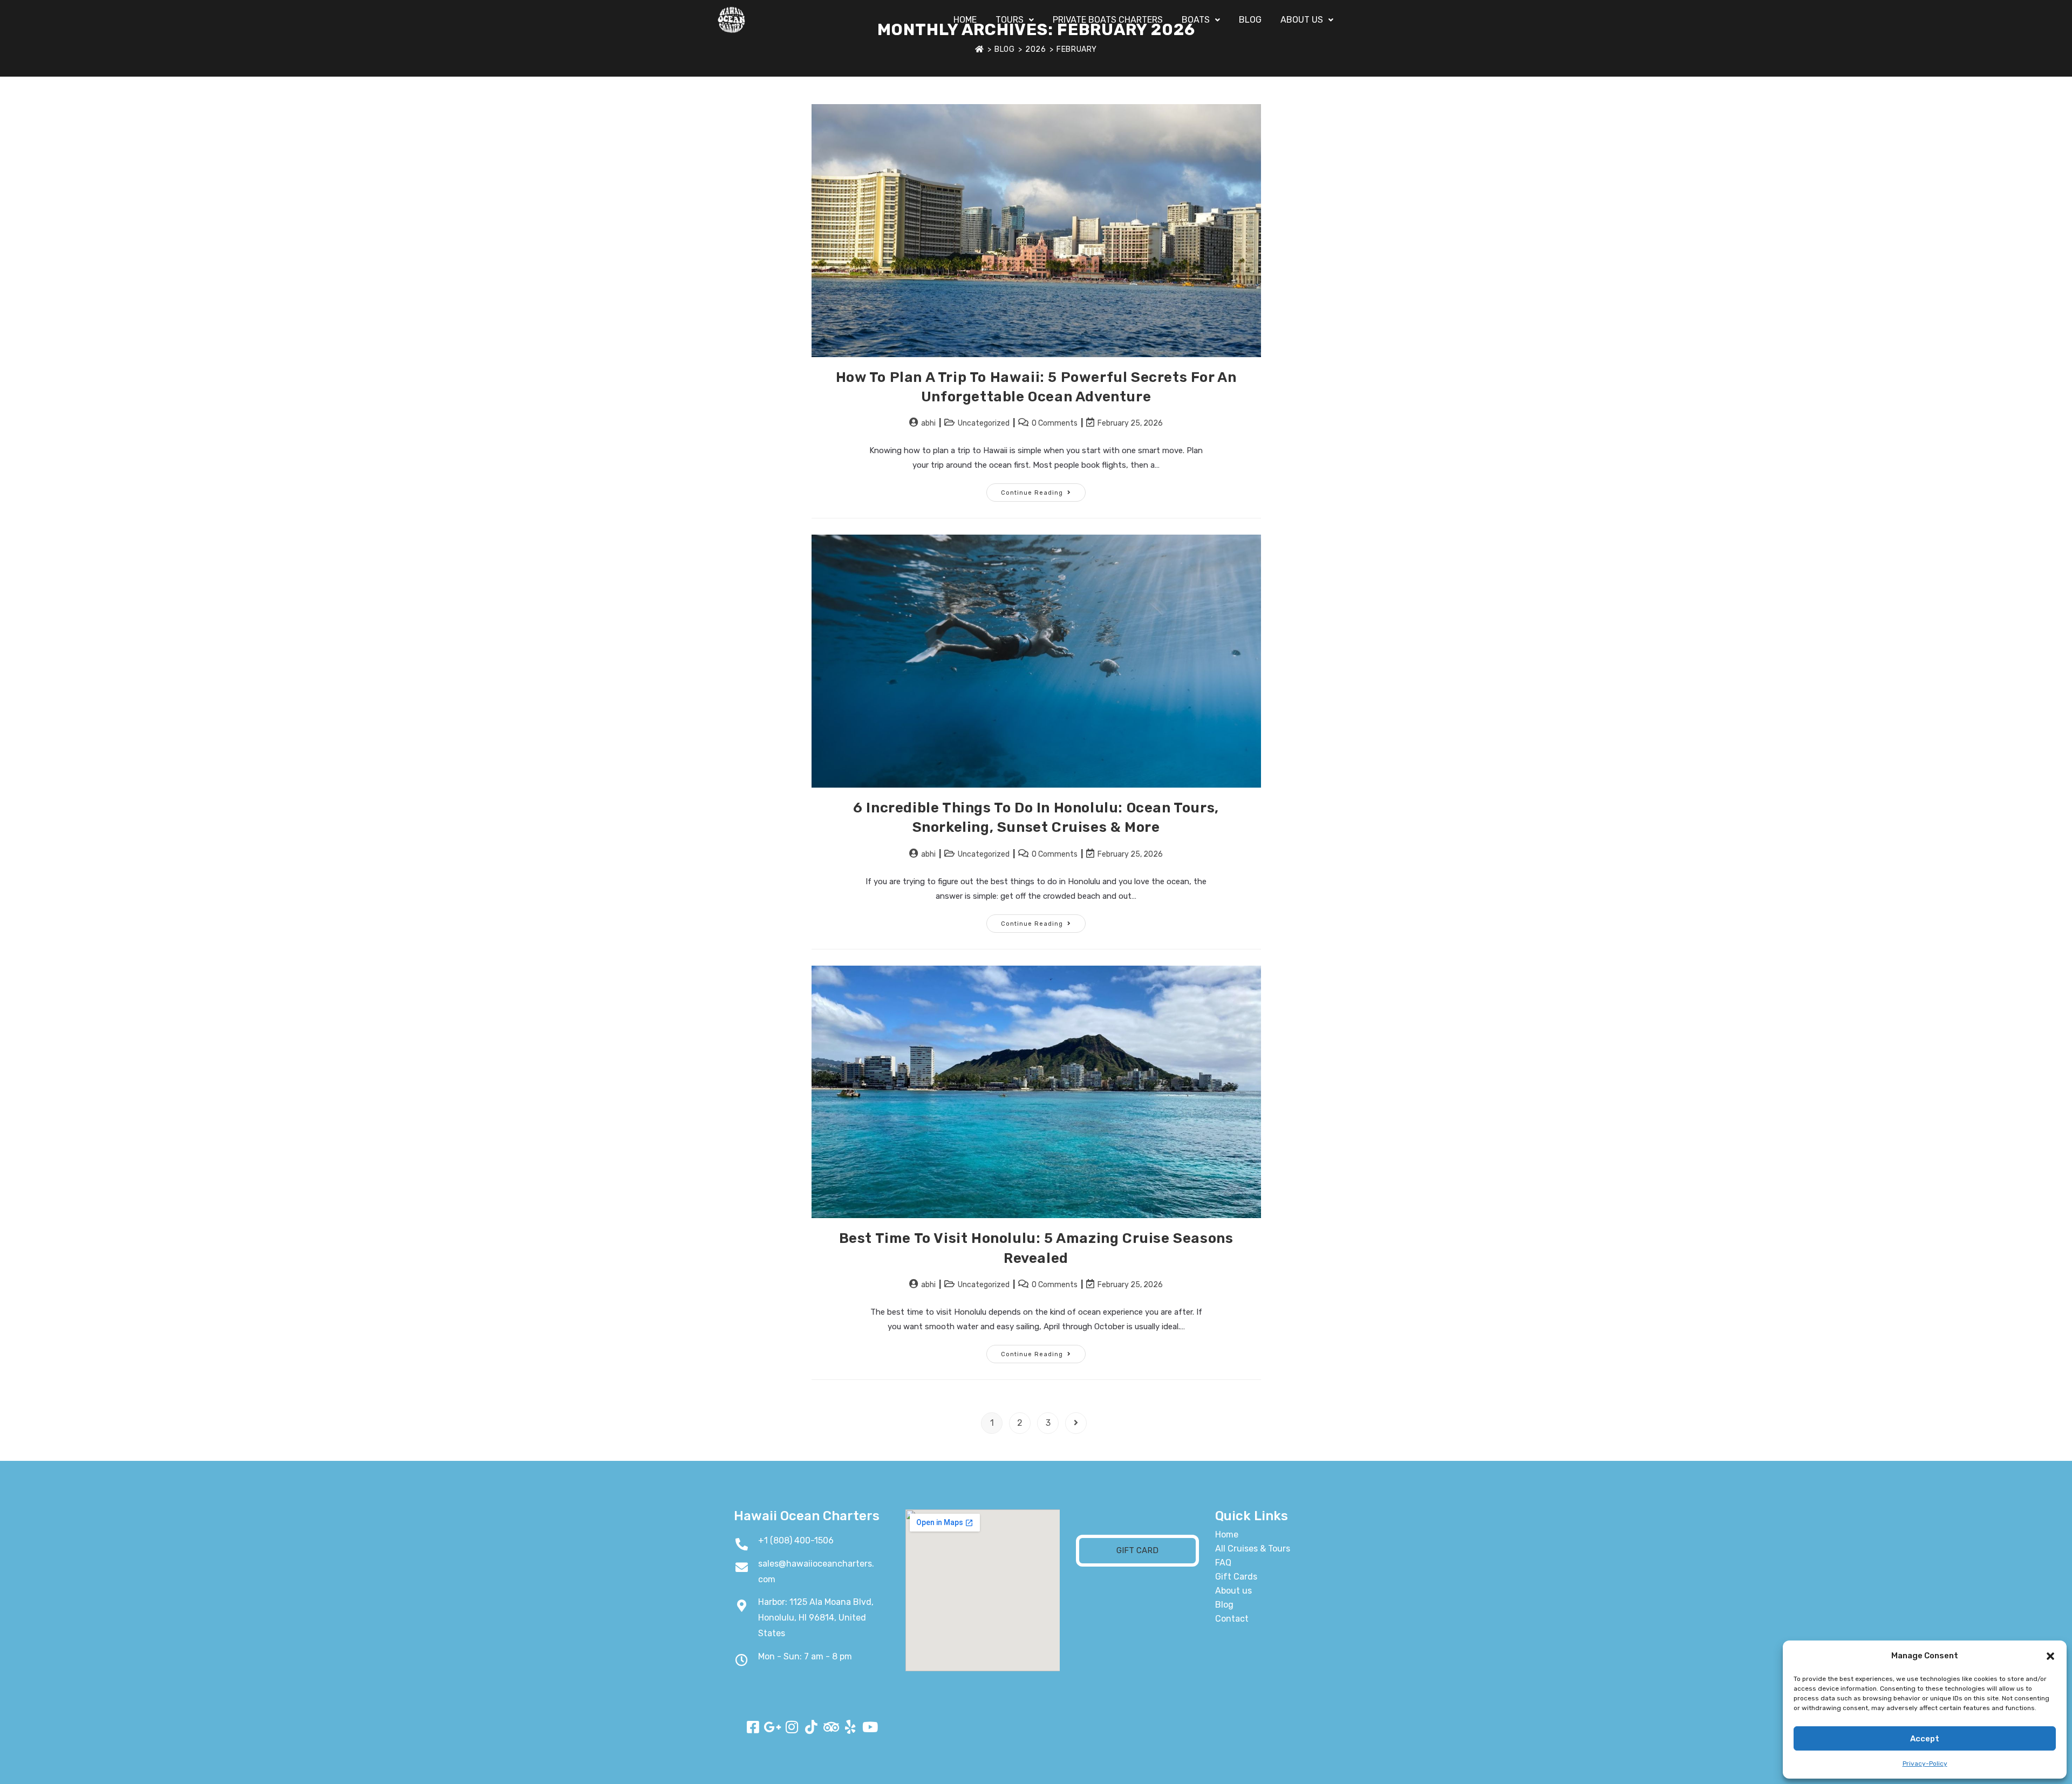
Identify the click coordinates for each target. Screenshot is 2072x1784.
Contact (1232, 1619)
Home (1227, 1534)
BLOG (1250, 20)
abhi (928, 423)
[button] (2050, 1656)
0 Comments (1055, 423)
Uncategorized (984, 423)
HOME (965, 20)
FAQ (1223, 1563)
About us (1233, 1591)
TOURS (1010, 20)
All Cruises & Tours (1253, 1549)
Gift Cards (1236, 1577)
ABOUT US (1302, 20)
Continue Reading (1043, 490)
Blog (1224, 1605)
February (1077, 49)
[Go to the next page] (1076, 1423)
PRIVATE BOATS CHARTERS (1108, 20)
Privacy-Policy (1925, 1764)
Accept (1925, 1739)
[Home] (980, 49)
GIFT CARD (1137, 1550)
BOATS (1196, 20)
